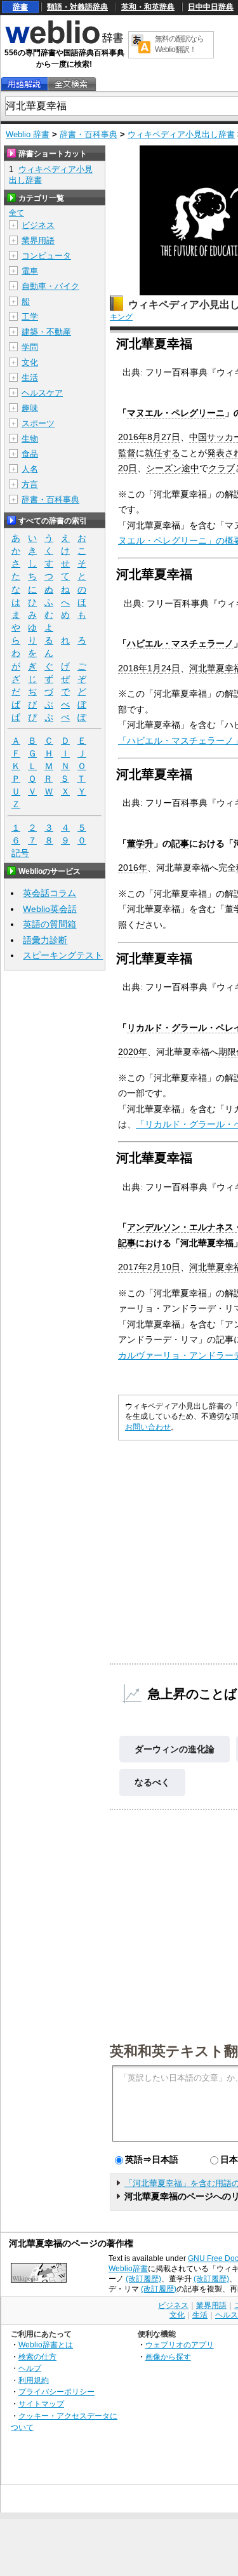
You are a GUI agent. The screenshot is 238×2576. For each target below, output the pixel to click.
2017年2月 (140, 1267)
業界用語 (38, 240)
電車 (30, 271)
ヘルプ (30, 2368)
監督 (127, 453)
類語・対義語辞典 (77, 7)
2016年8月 (140, 437)
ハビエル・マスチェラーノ (180, 643)
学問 (30, 347)
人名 (30, 469)
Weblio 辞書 (28, 134)
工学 (30, 317)
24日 (171, 668)
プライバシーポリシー (56, 2392)
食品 (30, 454)
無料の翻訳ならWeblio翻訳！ (179, 44)
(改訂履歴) (143, 2279)
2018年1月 (140, 668)
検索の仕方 (37, 2357)
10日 (171, 1267)
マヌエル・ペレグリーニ (176, 413)
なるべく (152, 1782)
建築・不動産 (46, 332)
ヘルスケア (42, 393)
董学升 (140, 843)
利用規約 (34, 2380)
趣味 (30, 408)
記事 (180, 843)
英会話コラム (50, 893)
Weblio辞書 (128, 2269)
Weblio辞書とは (46, 2345)
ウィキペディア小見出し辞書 (181, 134)
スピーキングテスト (63, 955)
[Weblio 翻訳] (141, 45)
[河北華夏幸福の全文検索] (71, 84)
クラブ (221, 468)
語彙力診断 (45, 940)
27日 (171, 437)
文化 (30, 362)
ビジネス (38, 225)
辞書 (20, 7)
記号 (20, 853)
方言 (30, 484)
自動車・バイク (50, 286)
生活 (30, 378)
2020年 (133, 1052)
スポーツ (38, 423)
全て (17, 213)
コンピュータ (46, 256)
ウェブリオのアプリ (180, 2345)
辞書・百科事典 (89, 134)
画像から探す (168, 2357)
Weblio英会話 (50, 909)
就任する (162, 453)
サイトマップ (41, 2404)
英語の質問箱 (50, 924)
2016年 (133, 868)
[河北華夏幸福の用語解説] (24, 84)
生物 (30, 439)
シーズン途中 (173, 468)
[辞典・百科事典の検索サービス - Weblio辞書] (64, 42)
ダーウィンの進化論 (175, 1749)
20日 (128, 468)
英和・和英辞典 (148, 7)
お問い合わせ (148, 1427)
